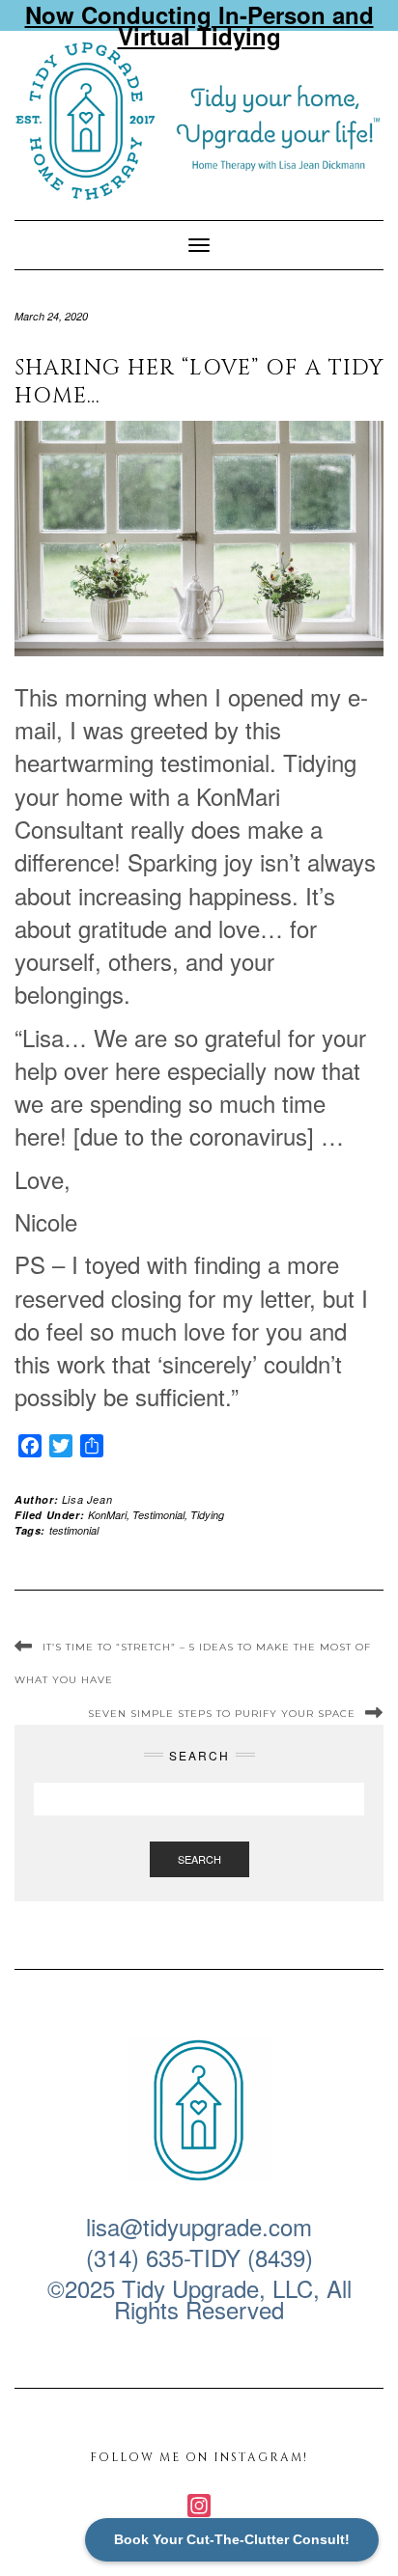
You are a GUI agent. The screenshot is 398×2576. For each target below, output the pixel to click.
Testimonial (158, 1515)
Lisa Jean (87, 1499)
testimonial (74, 1530)
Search (199, 1859)
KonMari (107, 1515)
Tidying (207, 1515)
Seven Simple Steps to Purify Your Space (222, 1714)
